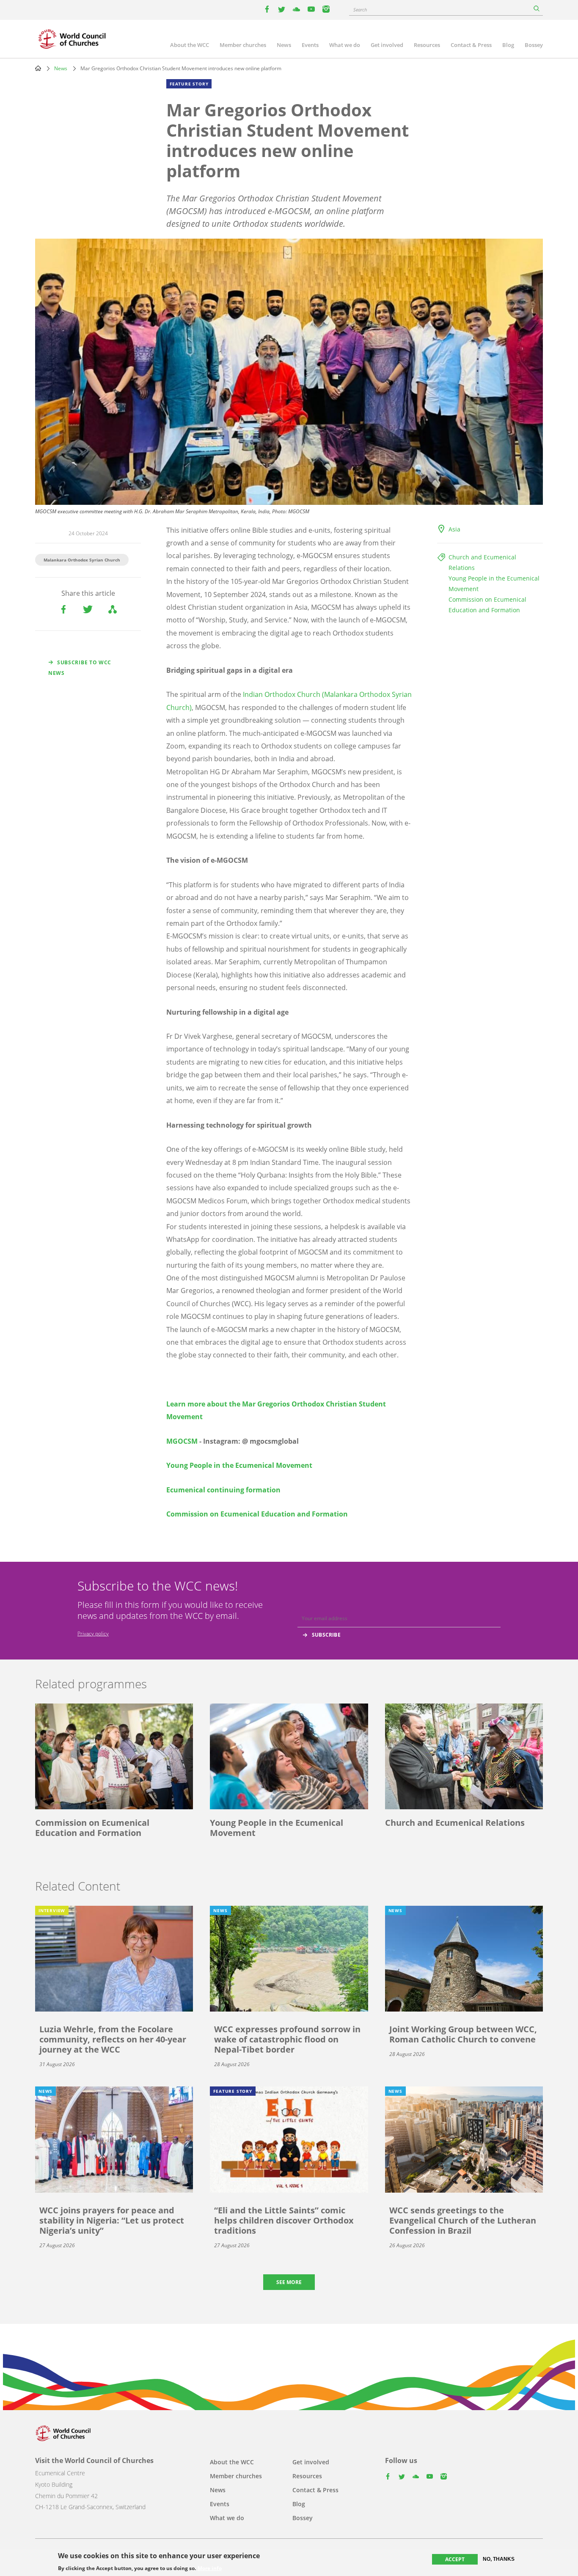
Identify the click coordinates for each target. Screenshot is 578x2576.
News (284, 45)
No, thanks (499, 2559)
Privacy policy (93, 1633)
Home (38, 68)
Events (310, 45)
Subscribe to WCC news (80, 668)
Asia (454, 529)
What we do (345, 45)
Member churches (243, 45)
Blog (508, 45)
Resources (427, 45)
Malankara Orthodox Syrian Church (82, 560)
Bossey (534, 45)
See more (289, 2282)
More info (210, 2568)
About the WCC (190, 45)
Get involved (387, 45)
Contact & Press (471, 45)
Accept (455, 2559)
